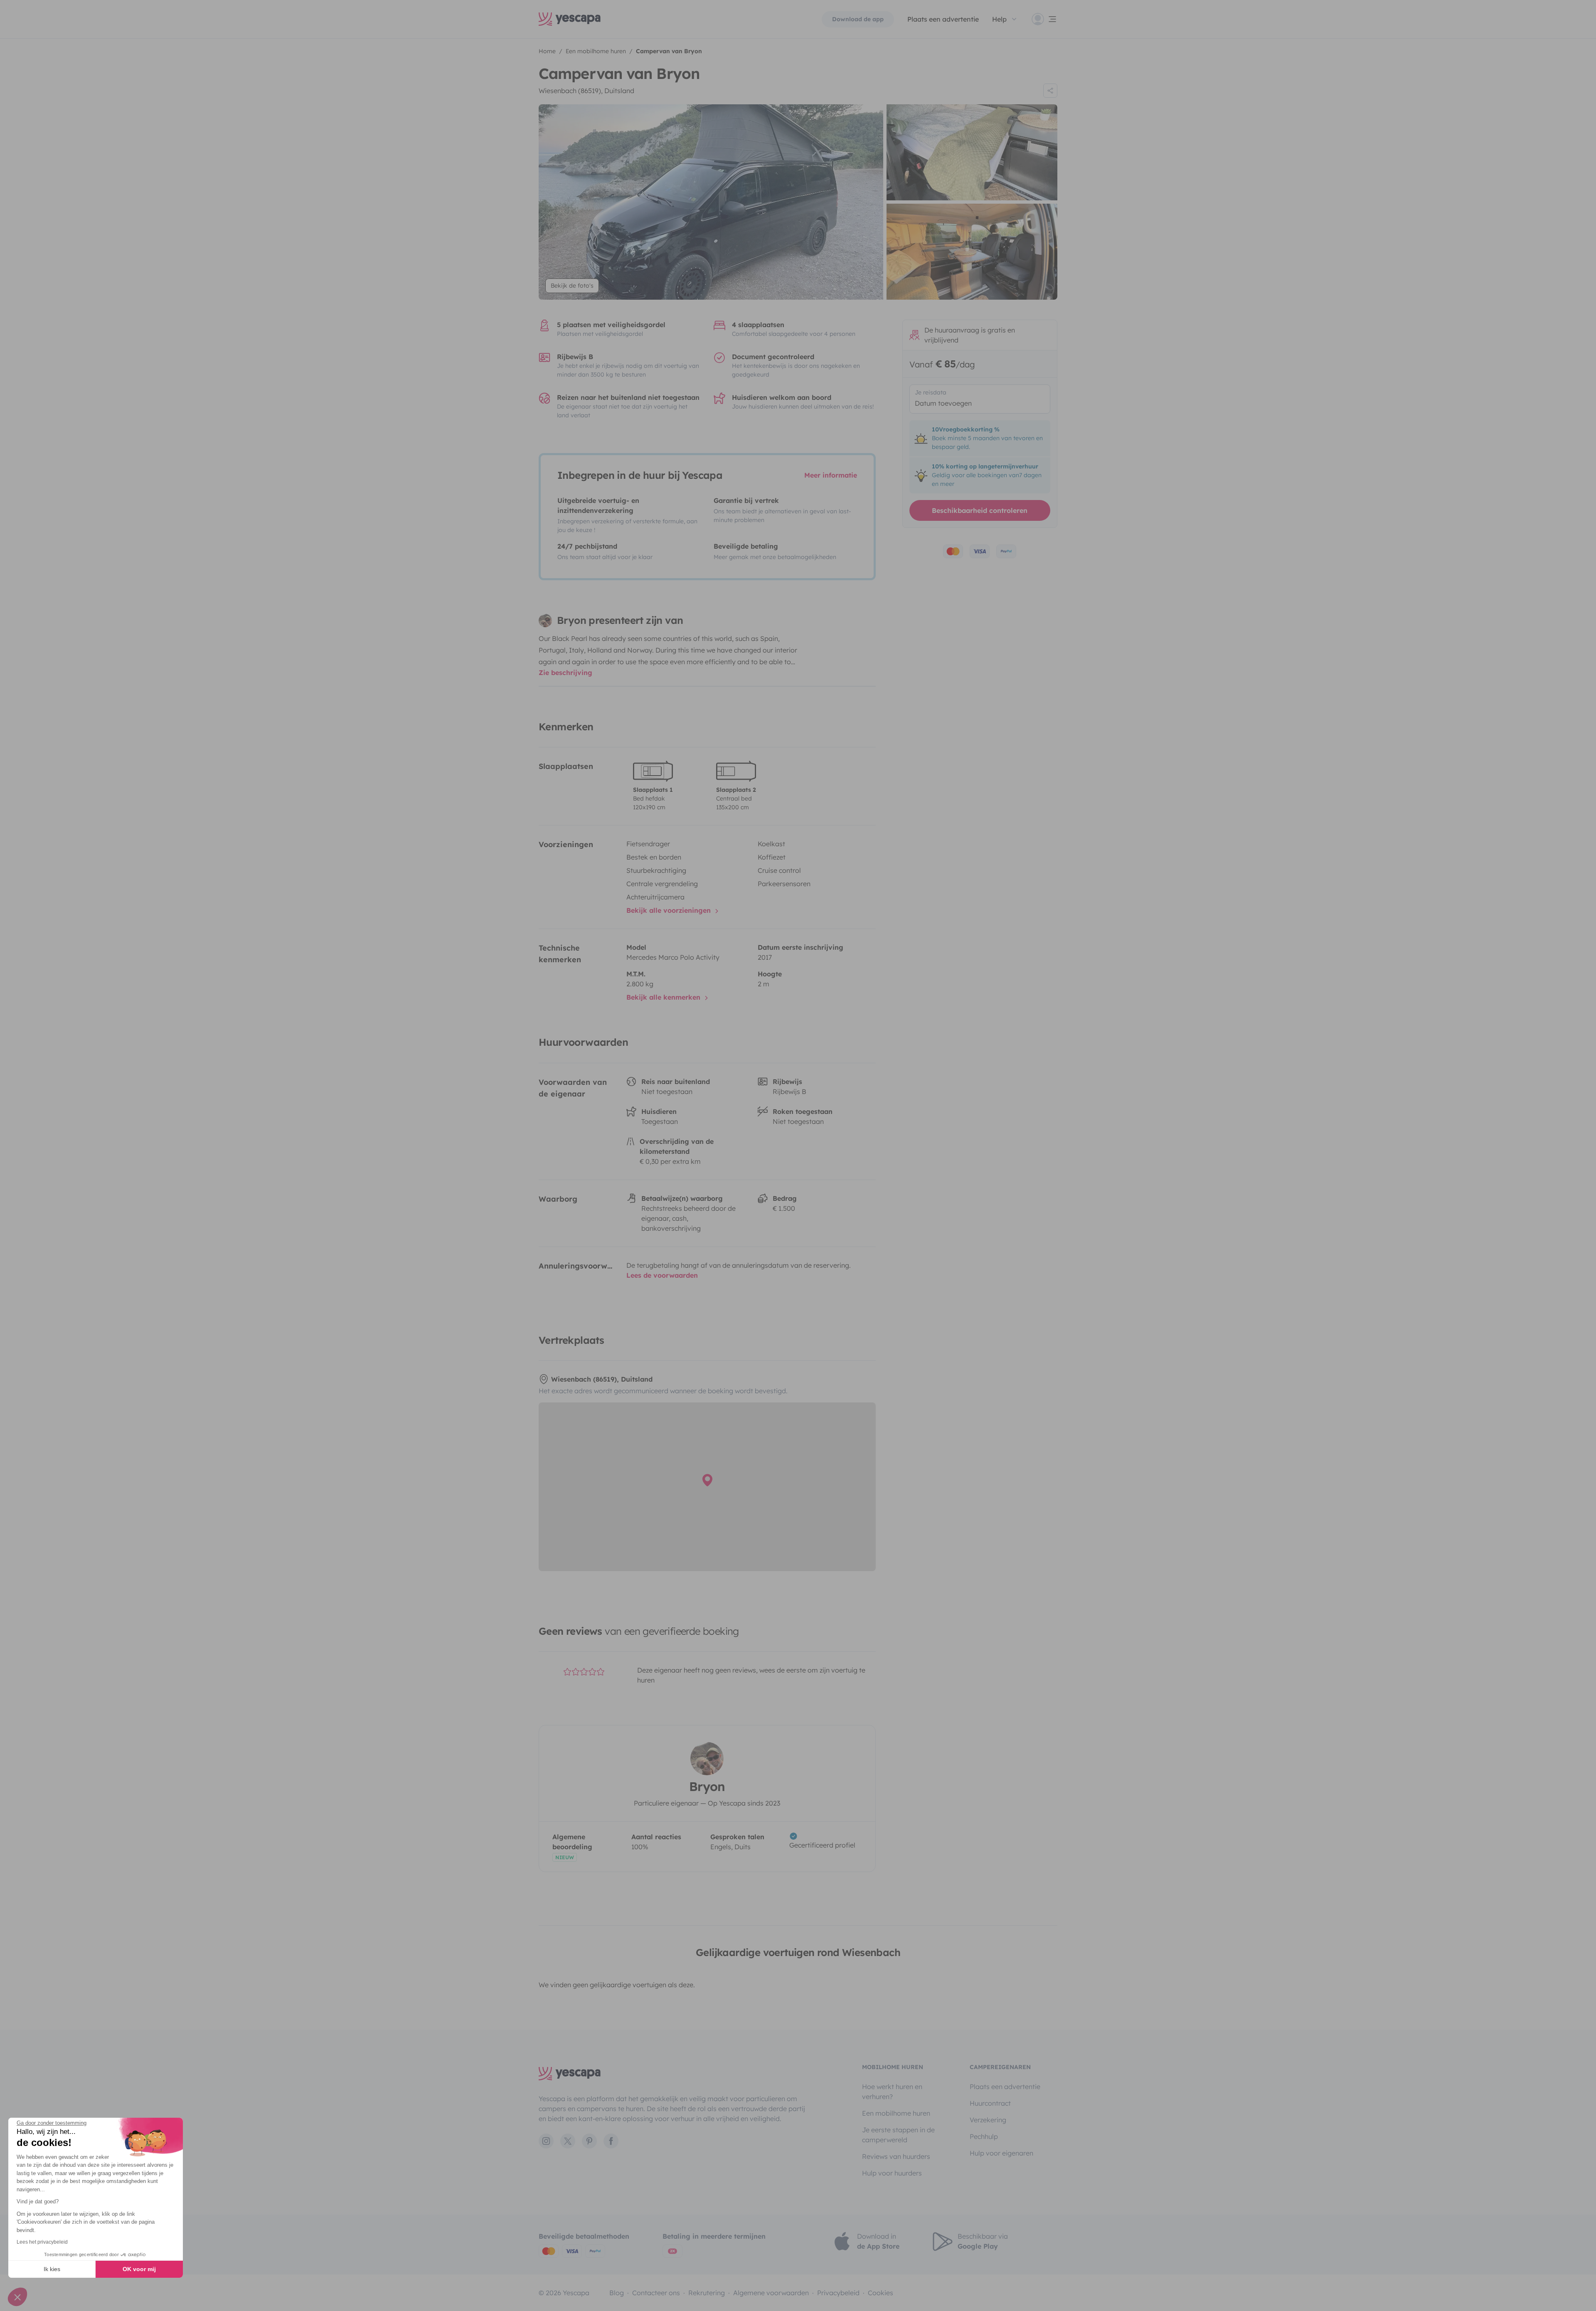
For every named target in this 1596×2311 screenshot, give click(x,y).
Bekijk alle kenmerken (664, 997)
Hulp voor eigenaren (1001, 2153)
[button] (17, 2297)
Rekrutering (707, 2293)
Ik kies (52, 2269)
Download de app (858, 19)
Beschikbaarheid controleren (980, 510)
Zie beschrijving (565, 673)
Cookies (881, 2293)
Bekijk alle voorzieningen (670, 910)
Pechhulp (984, 2136)
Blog (617, 2293)
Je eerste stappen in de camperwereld (898, 2135)
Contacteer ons (656, 2293)
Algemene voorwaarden (771, 2293)
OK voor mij (139, 2269)
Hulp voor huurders (892, 2173)
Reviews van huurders (896, 2156)
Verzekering (988, 2120)
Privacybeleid (838, 2293)
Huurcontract (990, 2103)
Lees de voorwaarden (662, 1275)
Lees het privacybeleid (42, 2242)
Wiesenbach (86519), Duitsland (586, 91)
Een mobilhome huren (896, 2113)
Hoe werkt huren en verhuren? (892, 2092)
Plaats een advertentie (1005, 2087)
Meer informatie (831, 475)
